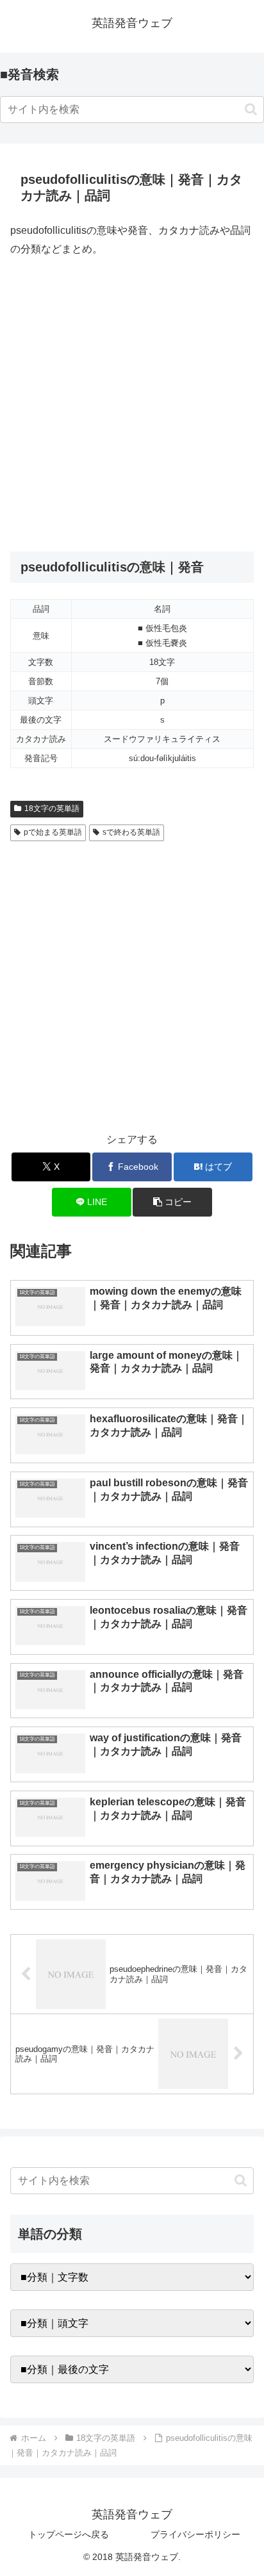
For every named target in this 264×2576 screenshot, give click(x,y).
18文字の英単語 (52, 808)
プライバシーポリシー (195, 2534)
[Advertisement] (132, 405)
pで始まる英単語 (53, 832)
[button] (251, 109)
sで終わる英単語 (131, 832)
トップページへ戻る (69, 2534)
